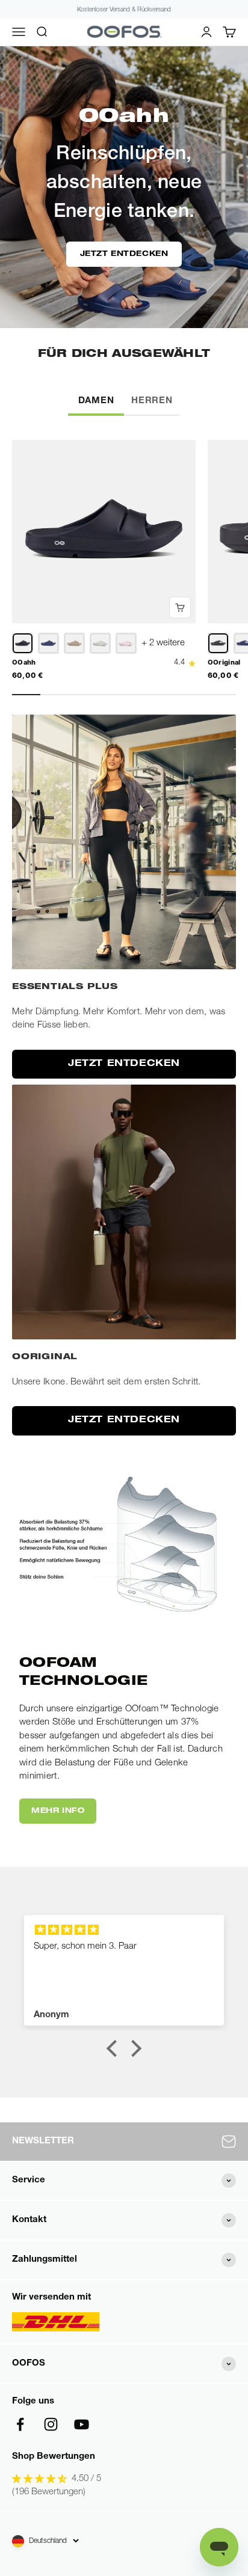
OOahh (24, 662)
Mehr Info (58, 1811)
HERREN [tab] (152, 401)
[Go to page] (124, 842)
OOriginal (224, 662)
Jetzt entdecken (124, 254)
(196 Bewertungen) (49, 2492)
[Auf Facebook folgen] (20, 2424)
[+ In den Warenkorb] (180, 607)
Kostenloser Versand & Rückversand (124, 10)
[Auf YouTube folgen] (82, 2424)
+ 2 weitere (163, 643)
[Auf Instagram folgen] (51, 2424)
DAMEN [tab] (96, 401)
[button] (115, 2048)
